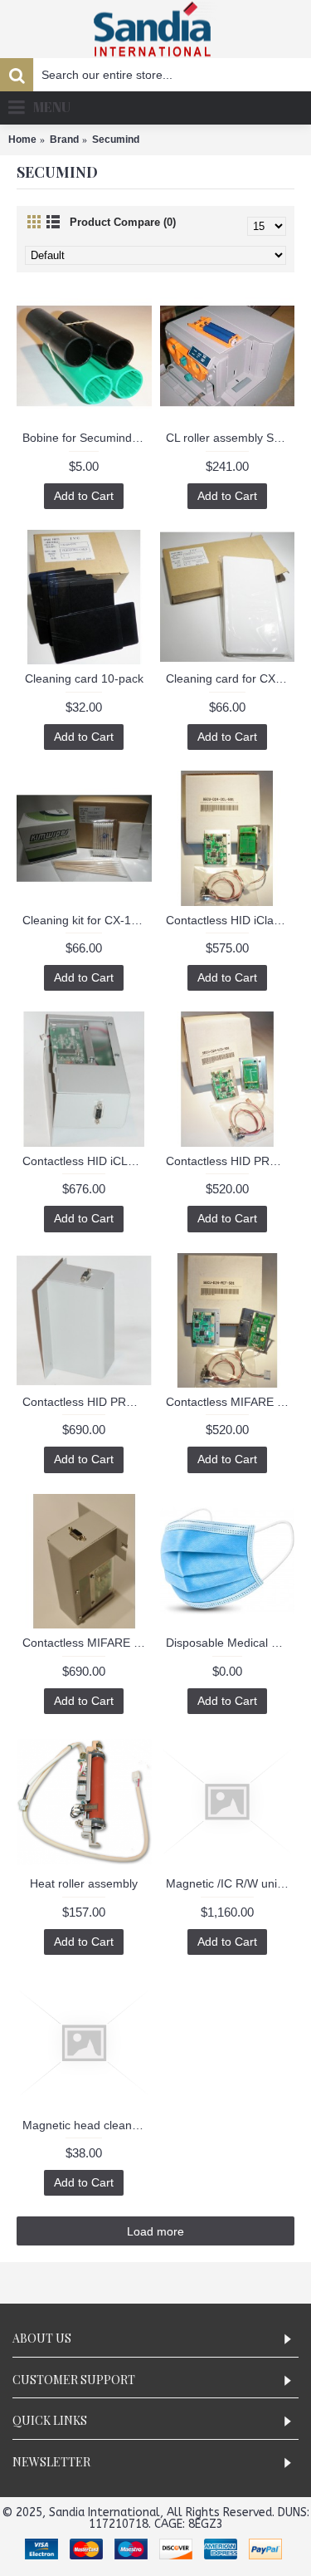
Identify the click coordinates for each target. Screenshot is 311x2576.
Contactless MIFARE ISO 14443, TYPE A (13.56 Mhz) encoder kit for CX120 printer (231, 1402)
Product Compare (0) (123, 222)
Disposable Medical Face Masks (231, 1643)
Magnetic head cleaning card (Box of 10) (87, 2125)
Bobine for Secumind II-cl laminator (87, 438)
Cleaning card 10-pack (84, 678)
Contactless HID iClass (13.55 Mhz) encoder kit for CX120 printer (231, 920)
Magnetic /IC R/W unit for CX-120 (231, 1883)
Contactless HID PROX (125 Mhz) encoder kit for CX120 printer (231, 1161)
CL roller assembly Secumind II (231, 438)
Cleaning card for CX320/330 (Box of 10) (231, 678)
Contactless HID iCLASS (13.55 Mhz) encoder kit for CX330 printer (87, 1161)
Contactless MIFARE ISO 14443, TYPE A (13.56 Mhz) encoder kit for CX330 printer (87, 1643)
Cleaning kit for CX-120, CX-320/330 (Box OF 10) (87, 920)
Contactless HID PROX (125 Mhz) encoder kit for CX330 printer (87, 1402)
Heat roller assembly (84, 1883)
